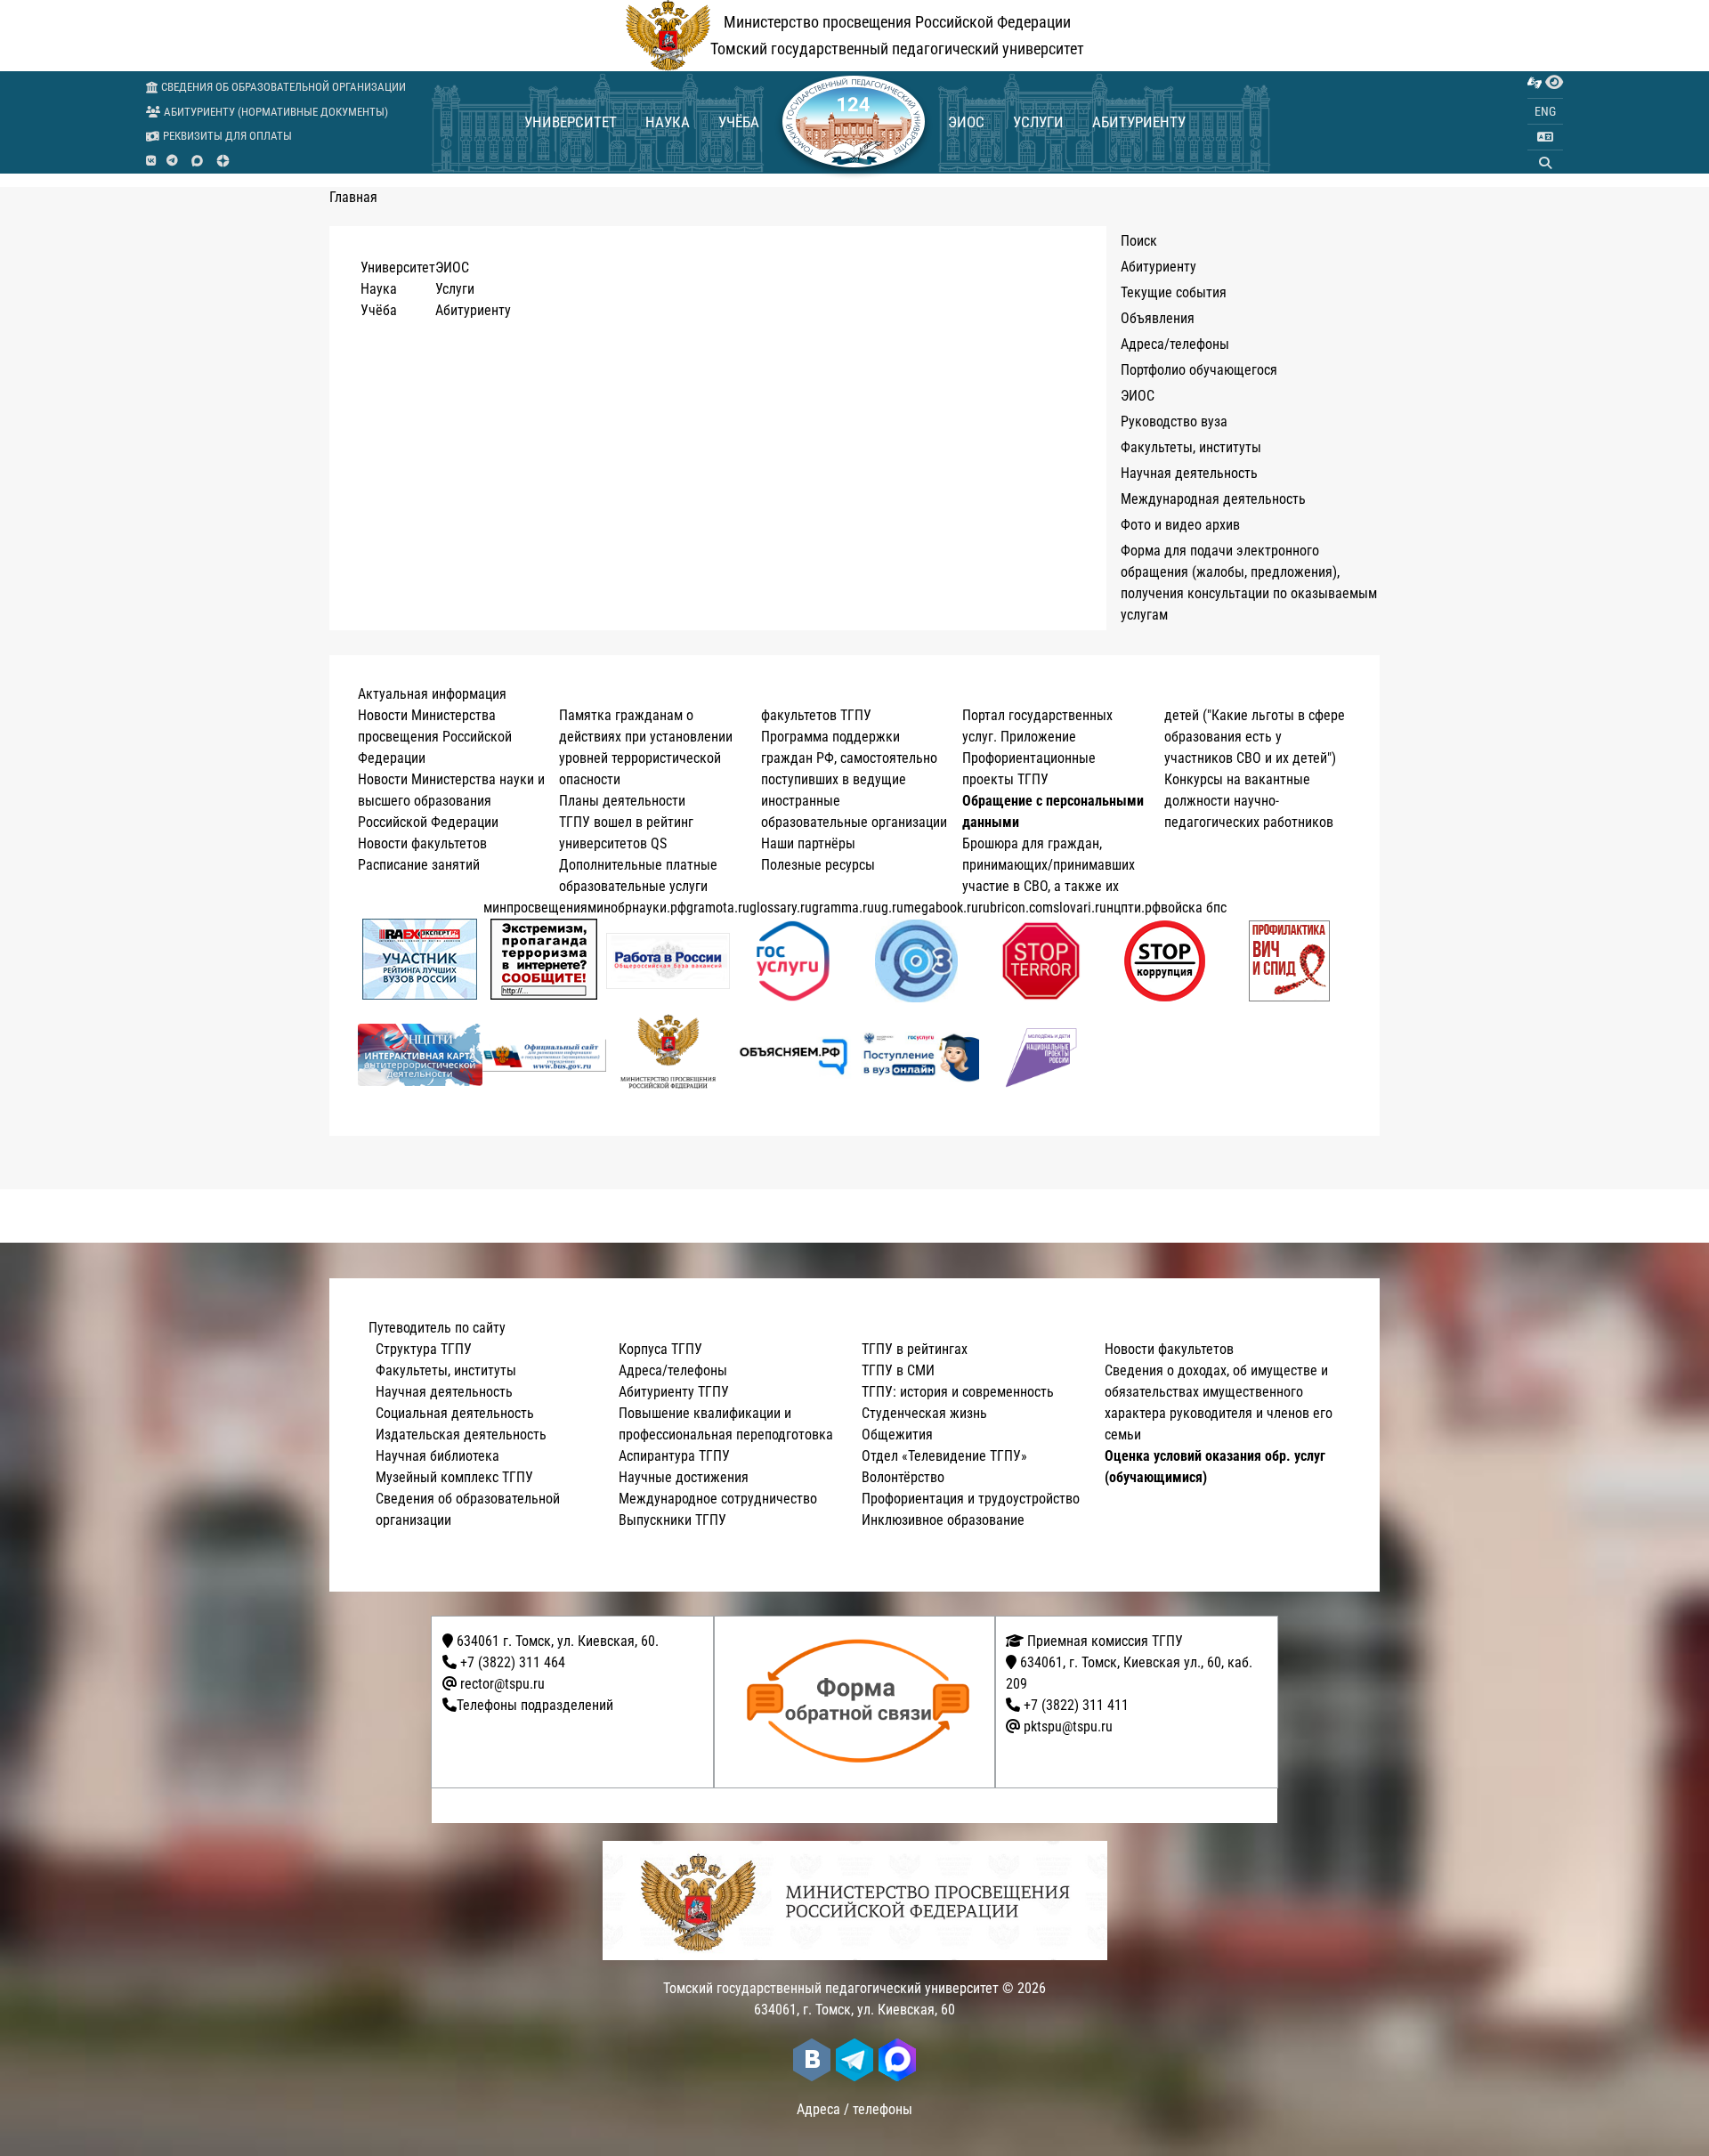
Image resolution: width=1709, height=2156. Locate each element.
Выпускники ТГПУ (672, 1520)
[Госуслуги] (793, 961)
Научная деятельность (1189, 473)
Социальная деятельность (455, 1413)
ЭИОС (966, 122)
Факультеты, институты (1191, 447)
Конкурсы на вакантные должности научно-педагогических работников (1249, 801)
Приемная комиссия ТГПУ (1103, 1641)
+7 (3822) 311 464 (513, 1662)
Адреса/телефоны (1175, 344)
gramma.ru (843, 908)
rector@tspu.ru (502, 1684)
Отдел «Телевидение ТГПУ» (944, 1456)
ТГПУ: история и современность (958, 1392)
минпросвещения (535, 908)
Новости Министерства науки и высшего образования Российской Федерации (451, 801)
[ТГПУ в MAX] (197, 161)
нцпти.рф (1134, 908)
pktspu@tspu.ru (1068, 1726)
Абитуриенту (1139, 122)
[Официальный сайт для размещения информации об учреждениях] (545, 1055)
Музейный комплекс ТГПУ (454, 1477)
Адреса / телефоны (854, 2109)
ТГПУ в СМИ (898, 1370)
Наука (668, 122)
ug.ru (889, 908)
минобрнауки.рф (637, 908)
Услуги (1038, 122)
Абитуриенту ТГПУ (674, 1392)
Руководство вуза (1174, 421)
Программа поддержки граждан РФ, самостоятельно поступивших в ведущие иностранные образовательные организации (854, 779)
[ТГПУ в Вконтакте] (151, 161)
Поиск (1139, 241)
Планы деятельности (622, 801)
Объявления (1158, 318)
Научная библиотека (437, 1456)
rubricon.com (1016, 908)
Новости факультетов (422, 843)
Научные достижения (684, 1477)
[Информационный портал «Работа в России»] (668, 961)
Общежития (897, 1435)
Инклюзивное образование (943, 1520)
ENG (1545, 111)
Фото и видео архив (1180, 525)
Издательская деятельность (461, 1435)
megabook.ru (941, 908)
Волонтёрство (903, 1477)
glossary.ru (781, 908)
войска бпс (1194, 908)
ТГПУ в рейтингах (915, 1349)
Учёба (739, 122)
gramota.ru (718, 908)
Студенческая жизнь (924, 1413)
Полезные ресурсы (818, 865)
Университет (571, 122)
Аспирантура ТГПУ (674, 1456)
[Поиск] (1545, 163)
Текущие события (1174, 292)
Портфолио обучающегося (1199, 370)
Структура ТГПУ (424, 1349)
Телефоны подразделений (535, 1705)
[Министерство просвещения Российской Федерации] (668, 1055)
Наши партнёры (808, 843)
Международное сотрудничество (718, 1499)
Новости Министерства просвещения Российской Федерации (435, 737)
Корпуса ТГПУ (660, 1349)
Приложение (1038, 737)
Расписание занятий (419, 865)
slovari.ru (1080, 908)
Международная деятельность (1213, 499)
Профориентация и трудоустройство (971, 1499)
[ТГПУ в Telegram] (172, 161)
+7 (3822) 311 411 (1076, 1705)
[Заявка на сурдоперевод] (1535, 83)
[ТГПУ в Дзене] (223, 161)
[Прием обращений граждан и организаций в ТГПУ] (860, 1702)
